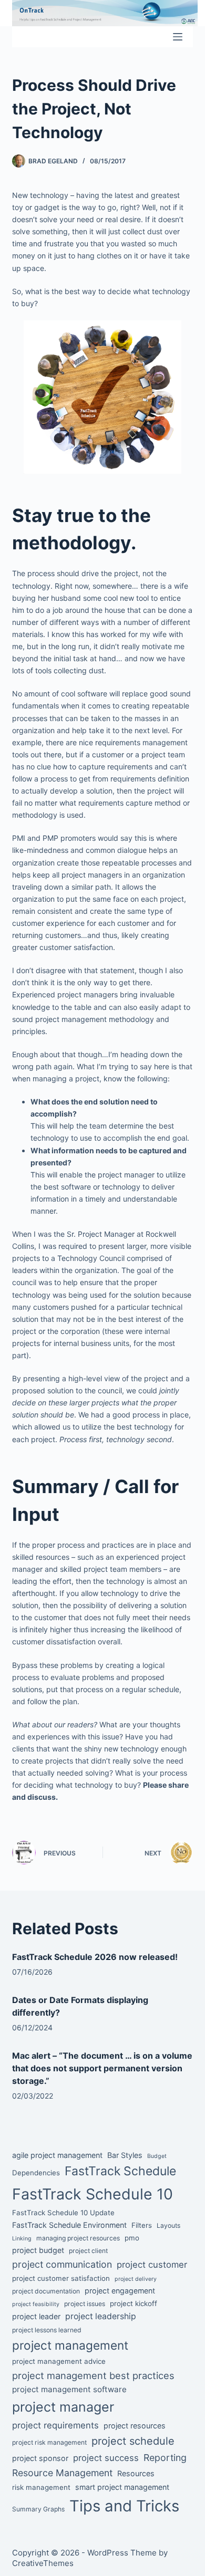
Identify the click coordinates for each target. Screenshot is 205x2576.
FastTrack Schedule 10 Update (63, 2213)
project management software (69, 2389)
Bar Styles (125, 2155)
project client (88, 2251)
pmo (132, 2238)
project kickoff (134, 2303)
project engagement (120, 2291)
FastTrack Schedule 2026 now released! (95, 1957)
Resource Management (62, 2473)
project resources (135, 2426)
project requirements (55, 2425)
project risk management (49, 2442)
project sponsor (40, 2458)
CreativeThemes (43, 2563)
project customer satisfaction (61, 2278)
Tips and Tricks (124, 2506)
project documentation (46, 2291)
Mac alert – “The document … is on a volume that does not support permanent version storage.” (102, 2068)
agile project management (57, 2155)
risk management (41, 2487)
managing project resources (78, 2238)
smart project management (122, 2487)
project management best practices (93, 2375)
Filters (142, 2225)
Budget (157, 2156)
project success (106, 2458)
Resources (136, 2473)
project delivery (136, 2279)
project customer (152, 2265)
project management (70, 2345)
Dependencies (36, 2173)
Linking (22, 2239)
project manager (63, 2407)
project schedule (133, 2441)
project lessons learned (47, 2330)
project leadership (101, 2316)
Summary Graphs (38, 2509)
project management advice (59, 2361)
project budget (38, 2250)
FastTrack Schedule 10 (93, 2194)
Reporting (165, 2458)
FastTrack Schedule (120, 2171)
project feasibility (36, 2304)
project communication (62, 2264)
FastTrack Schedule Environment (69, 2225)
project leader (36, 2316)
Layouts (168, 2225)
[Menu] (178, 37)
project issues (85, 2304)
